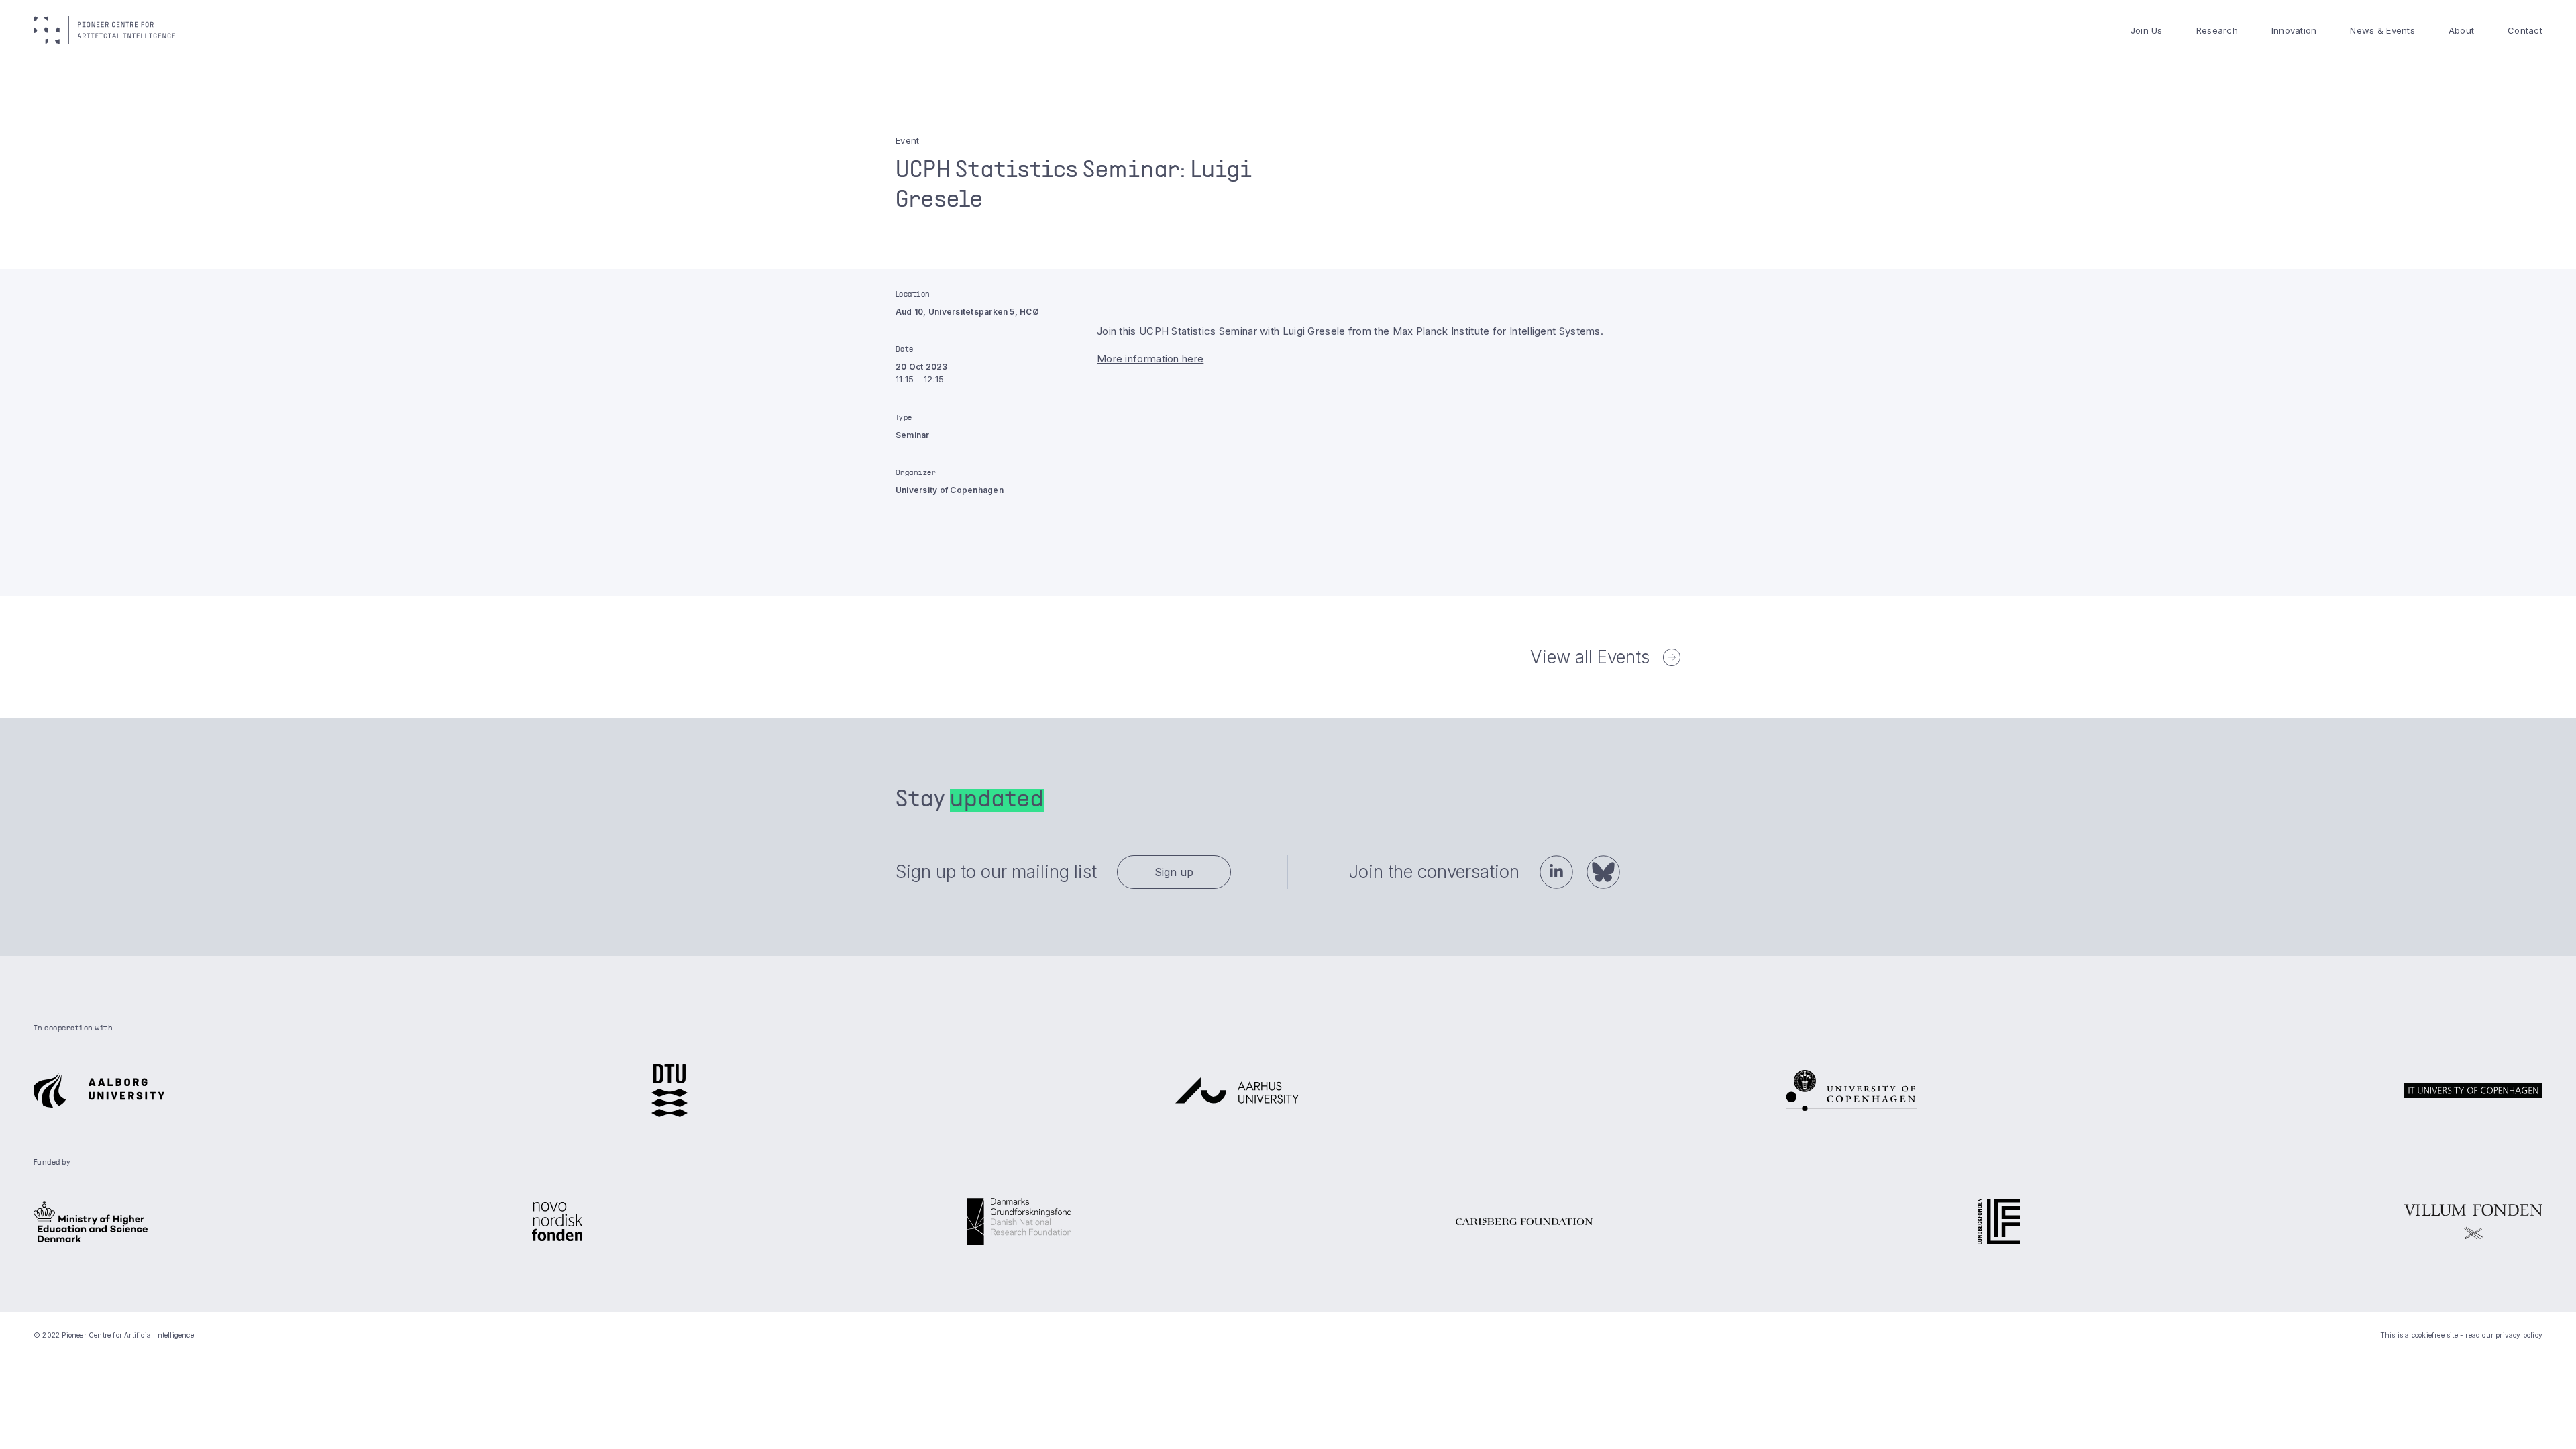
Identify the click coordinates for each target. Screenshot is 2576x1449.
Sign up (1174, 872)
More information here (1150, 359)
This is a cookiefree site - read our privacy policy (2461, 1335)
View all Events (1590, 657)
